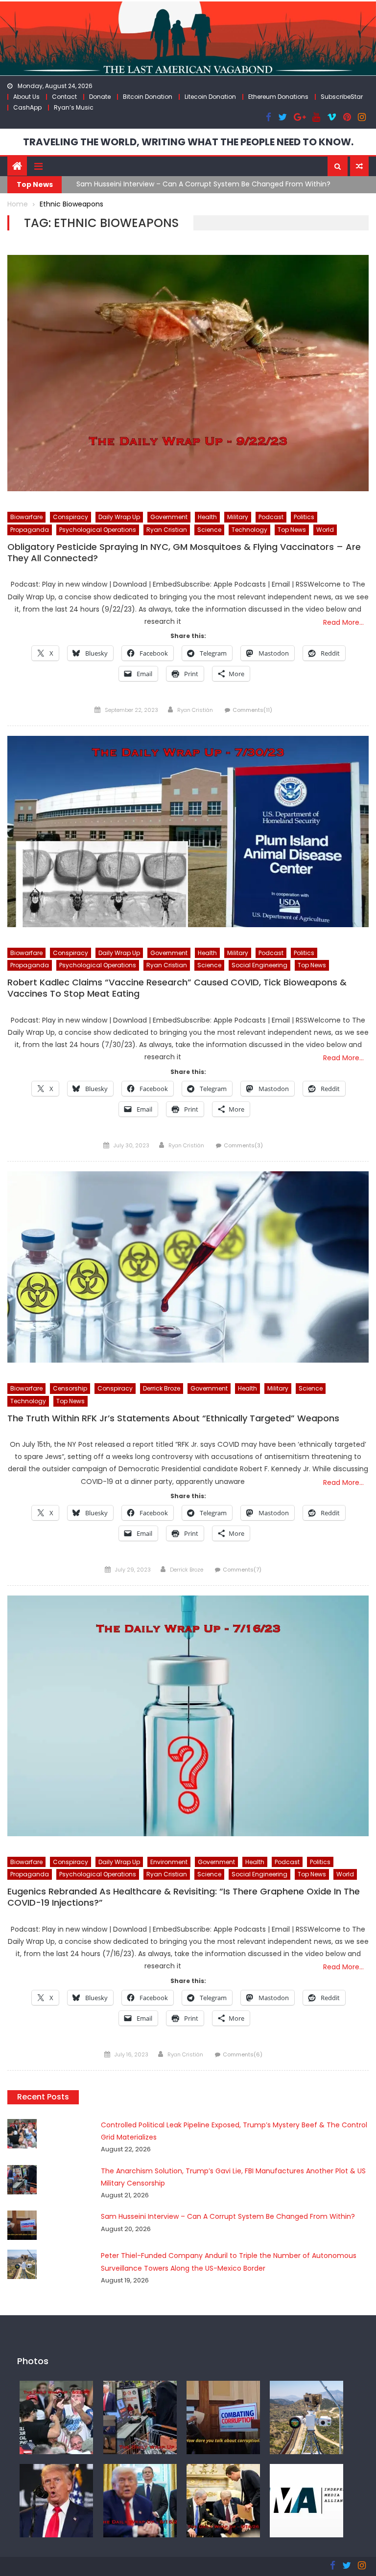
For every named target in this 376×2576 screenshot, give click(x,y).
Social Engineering (259, 965)
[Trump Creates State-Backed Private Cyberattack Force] (223, 2500)
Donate (100, 97)
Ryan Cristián (195, 710)
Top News (292, 530)
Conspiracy (70, 517)
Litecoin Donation (210, 97)
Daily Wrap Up (119, 517)
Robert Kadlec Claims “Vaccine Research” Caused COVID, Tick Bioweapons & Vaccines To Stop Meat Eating (177, 988)
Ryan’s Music (74, 107)
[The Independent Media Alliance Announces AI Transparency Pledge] (306, 2500)
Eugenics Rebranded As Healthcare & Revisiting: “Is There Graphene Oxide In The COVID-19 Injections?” (184, 1897)
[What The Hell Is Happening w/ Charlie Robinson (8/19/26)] (56, 2500)
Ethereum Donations (278, 97)
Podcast (271, 517)
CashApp (27, 107)
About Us (26, 97)
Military (238, 517)
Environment (169, 1862)
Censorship (70, 1388)
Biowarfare (26, 517)
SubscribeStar (342, 97)
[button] (338, 166)
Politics (304, 517)
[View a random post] (359, 166)
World (325, 530)
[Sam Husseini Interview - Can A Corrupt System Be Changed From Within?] (223, 2417)
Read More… (343, 622)
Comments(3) (243, 1145)
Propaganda (30, 530)
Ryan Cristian (167, 530)
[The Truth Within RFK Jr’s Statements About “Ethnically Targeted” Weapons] (188, 1267)
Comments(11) (252, 710)
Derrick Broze (162, 1388)
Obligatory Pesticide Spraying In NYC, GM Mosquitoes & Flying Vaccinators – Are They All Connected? (184, 553)
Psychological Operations (98, 530)
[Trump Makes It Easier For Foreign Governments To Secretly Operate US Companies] (140, 2500)
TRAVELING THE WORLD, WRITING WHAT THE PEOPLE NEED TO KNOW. (188, 142)
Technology (249, 530)
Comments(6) (243, 2054)
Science (209, 530)
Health (207, 517)
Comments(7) (242, 1570)
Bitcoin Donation (148, 97)
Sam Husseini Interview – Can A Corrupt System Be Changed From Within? (203, 184)
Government (169, 517)
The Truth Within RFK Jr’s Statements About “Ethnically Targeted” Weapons (173, 1418)
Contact (64, 97)
